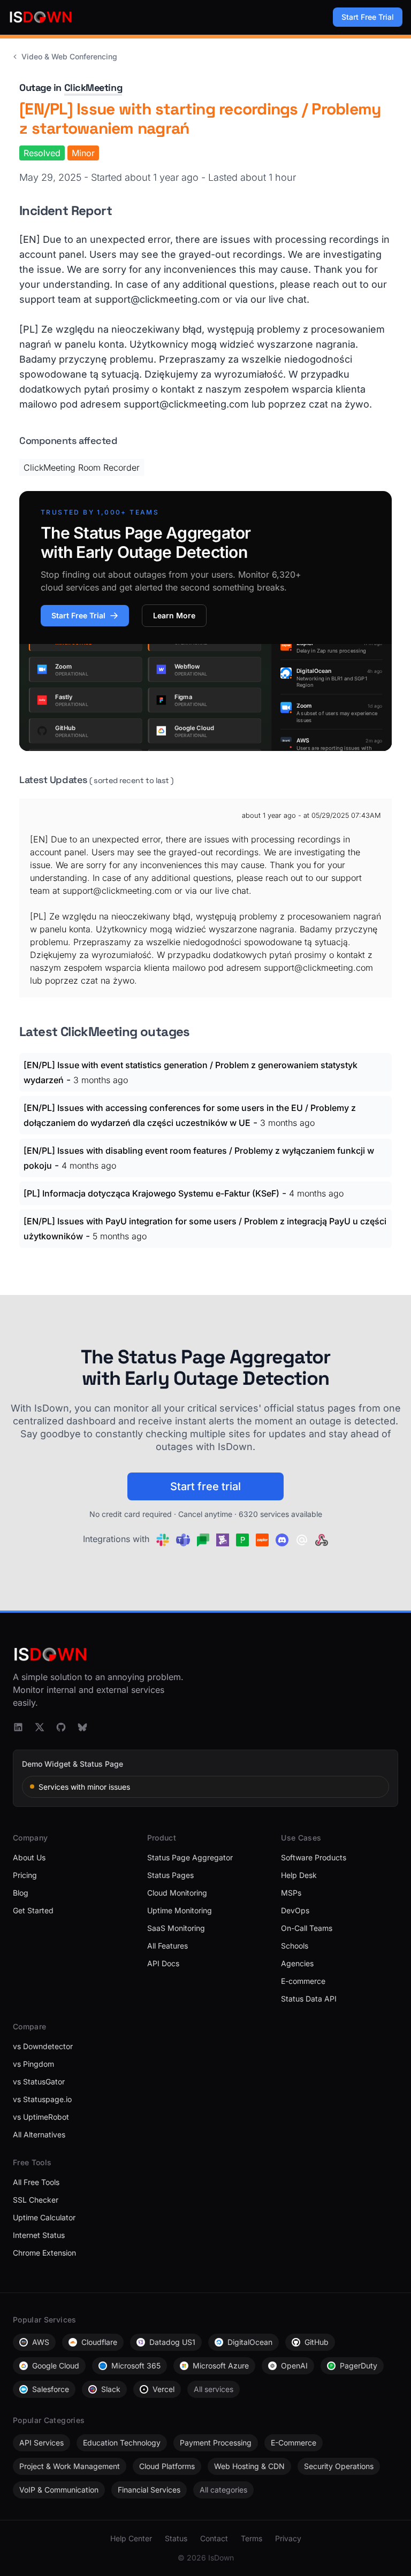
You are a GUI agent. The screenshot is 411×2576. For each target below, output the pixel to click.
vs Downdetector (43, 2046)
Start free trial (205, 1486)
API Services (41, 2443)
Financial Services (149, 2490)
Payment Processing (216, 2443)
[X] (40, 1727)
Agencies (297, 1963)
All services (214, 2389)
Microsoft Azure (221, 2366)
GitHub (317, 2342)
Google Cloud (56, 2366)
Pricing (25, 1875)
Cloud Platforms (167, 2466)
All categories (223, 2490)
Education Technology (122, 2443)
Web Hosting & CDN (249, 2466)
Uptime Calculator (44, 2217)
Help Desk (299, 1875)
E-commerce (303, 1981)
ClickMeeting (93, 87)
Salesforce (51, 2389)
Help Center (131, 2538)
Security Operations (339, 2466)
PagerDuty (359, 2366)
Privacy (288, 2538)
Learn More (174, 615)
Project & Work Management (70, 2466)
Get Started (33, 1910)
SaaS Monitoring (176, 1928)
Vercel (163, 2389)
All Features (168, 1946)
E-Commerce (294, 2443)
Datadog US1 (172, 2342)
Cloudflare (99, 2342)
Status (176, 2538)
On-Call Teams (307, 1928)
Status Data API (309, 1999)
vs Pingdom (33, 2064)
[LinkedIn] (18, 1727)
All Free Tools (36, 2182)
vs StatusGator (39, 2081)
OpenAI (294, 2366)
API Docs (163, 1963)
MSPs (291, 1893)
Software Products (314, 1857)
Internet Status (39, 2235)
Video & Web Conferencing (69, 56)
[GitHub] (61, 1727)
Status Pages (170, 1875)
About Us (29, 1857)
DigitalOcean (250, 2342)
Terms (252, 2538)
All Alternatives (39, 2134)
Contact (214, 2538)
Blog (21, 1893)
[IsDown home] (41, 17)
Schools (295, 1946)
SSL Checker (36, 2200)
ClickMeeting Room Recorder (82, 467)
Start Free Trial (368, 17)
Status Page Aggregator (190, 1857)
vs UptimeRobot (41, 2117)
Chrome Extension (44, 2253)
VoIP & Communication (59, 2490)
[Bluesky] (82, 1727)
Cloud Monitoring (177, 1893)
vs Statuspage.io (42, 2099)
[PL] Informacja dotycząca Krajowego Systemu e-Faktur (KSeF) (151, 1193)
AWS (41, 2342)
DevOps (295, 1910)
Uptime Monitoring (180, 1910)
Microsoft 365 (136, 2366)
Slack (111, 2389)
